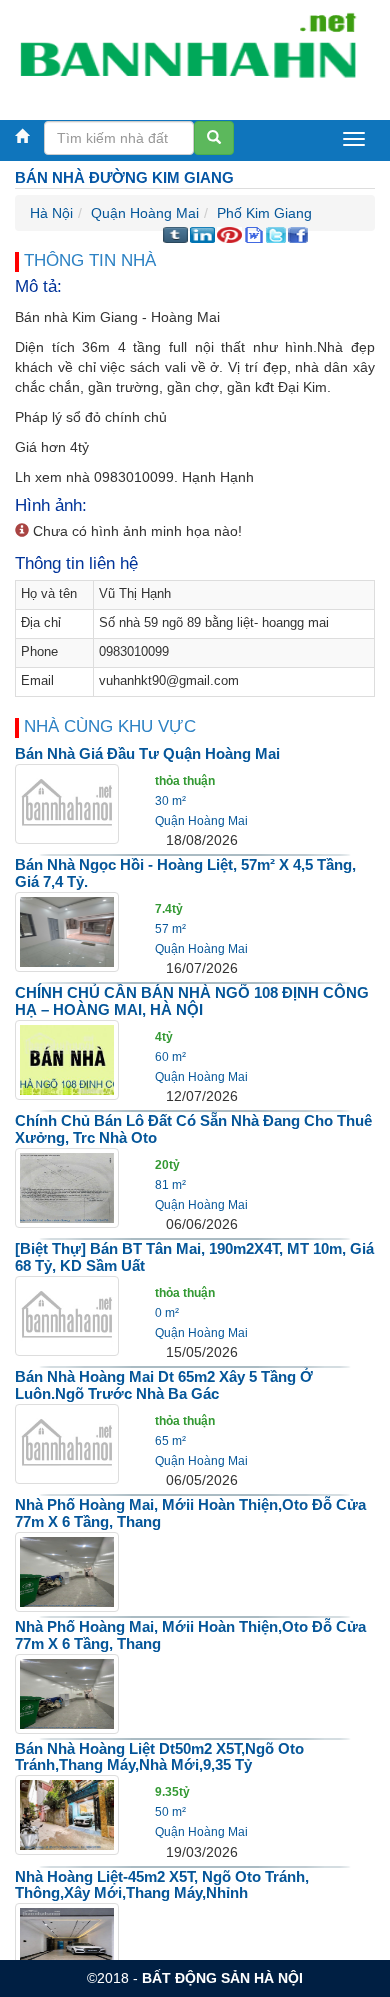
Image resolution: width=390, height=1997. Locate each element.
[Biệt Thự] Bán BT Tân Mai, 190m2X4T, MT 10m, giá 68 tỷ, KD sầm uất (194, 1257)
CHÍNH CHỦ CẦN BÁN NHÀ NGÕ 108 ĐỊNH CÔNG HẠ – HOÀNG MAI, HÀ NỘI (192, 1001)
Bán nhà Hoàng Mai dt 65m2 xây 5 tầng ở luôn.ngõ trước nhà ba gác (164, 1385)
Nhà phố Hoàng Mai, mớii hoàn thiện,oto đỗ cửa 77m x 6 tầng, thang (190, 1513)
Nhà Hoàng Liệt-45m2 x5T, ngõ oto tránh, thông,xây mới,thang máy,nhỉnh (162, 1885)
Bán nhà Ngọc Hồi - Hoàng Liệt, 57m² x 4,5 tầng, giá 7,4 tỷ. (185, 873)
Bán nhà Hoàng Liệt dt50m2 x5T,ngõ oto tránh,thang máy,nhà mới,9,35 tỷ (159, 1757)
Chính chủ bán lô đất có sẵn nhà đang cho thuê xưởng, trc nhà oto (193, 1129)
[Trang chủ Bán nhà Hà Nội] (187, 54)
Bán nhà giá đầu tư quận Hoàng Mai (147, 753)
